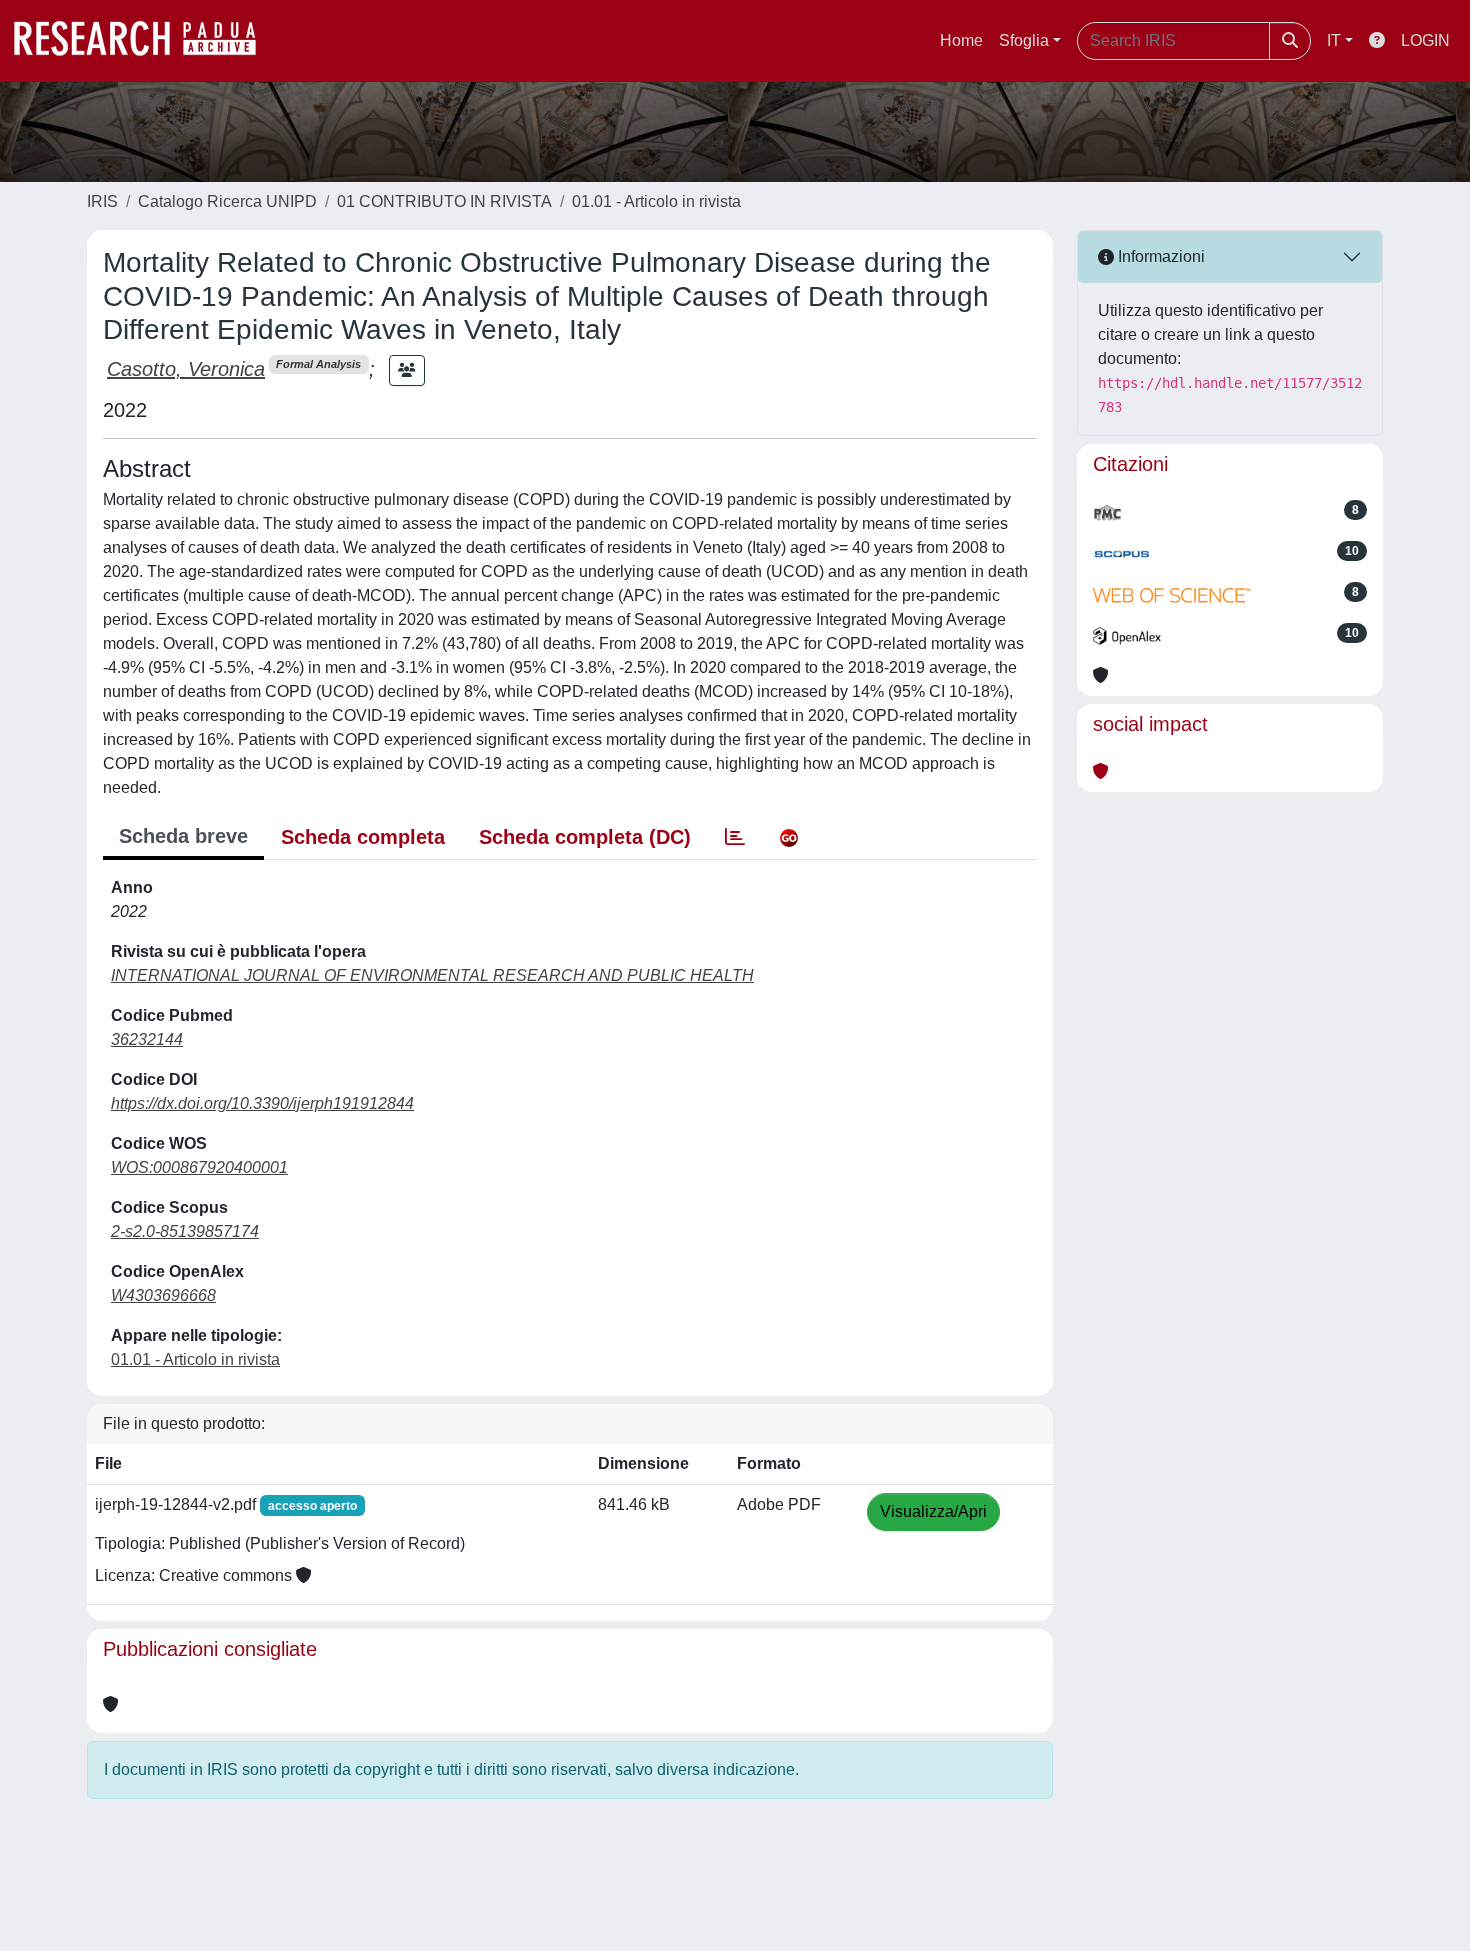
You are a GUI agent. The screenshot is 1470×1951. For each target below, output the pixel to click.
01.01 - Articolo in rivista (656, 201)
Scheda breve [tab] (183, 836)
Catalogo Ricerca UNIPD (227, 201)
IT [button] (1334, 40)
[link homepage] (145, 41)
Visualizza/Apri (933, 1511)
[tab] (735, 837)
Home (961, 40)
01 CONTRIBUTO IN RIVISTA (444, 201)
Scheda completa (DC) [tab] (585, 837)
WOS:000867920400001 (199, 1167)
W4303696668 (163, 1295)
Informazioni (1159, 256)
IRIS (102, 201)
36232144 (147, 1039)
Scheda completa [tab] (363, 837)
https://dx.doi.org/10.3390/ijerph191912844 (262, 1103)
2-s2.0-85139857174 (185, 1231)
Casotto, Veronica (186, 369)
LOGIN (1425, 40)
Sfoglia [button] (1024, 40)
